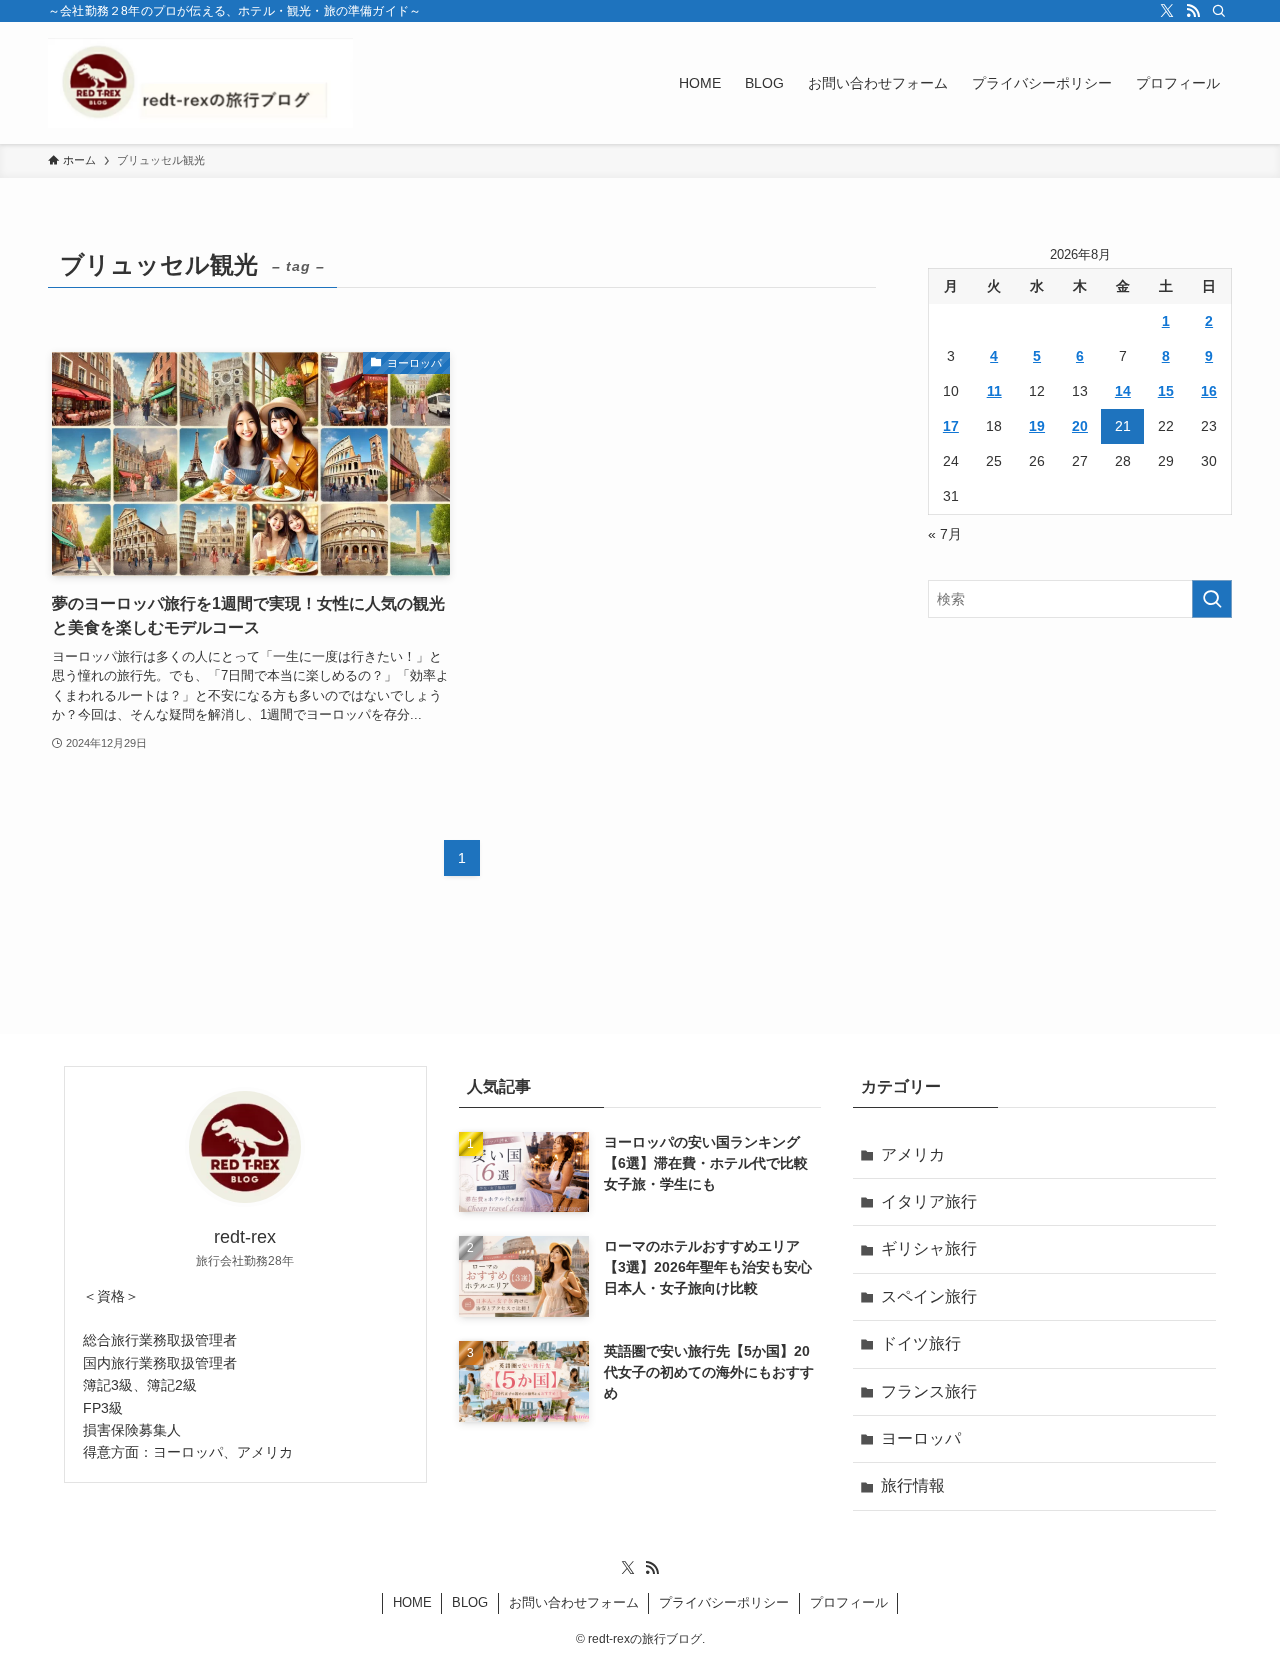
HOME (412, 1602)
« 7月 (945, 534)
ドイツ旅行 (921, 1343)
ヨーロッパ (921, 1438)
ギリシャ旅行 (929, 1248)
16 (1209, 391)
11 (994, 391)
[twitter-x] (1167, 11)
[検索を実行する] (1212, 599)
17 (951, 426)
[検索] (1219, 11)
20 (1080, 426)
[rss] (1193, 11)
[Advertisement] (1080, 778)
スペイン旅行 (929, 1296)
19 (1037, 426)
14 (1123, 391)
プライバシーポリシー (724, 1602)
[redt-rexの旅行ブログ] (200, 83)
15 (1166, 391)
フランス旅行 (929, 1391)
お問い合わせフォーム (574, 1602)
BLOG (470, 1602)
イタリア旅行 (929, 1201)
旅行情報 (913, 1485)
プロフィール (849, 1602)
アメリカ (913, 1154)
